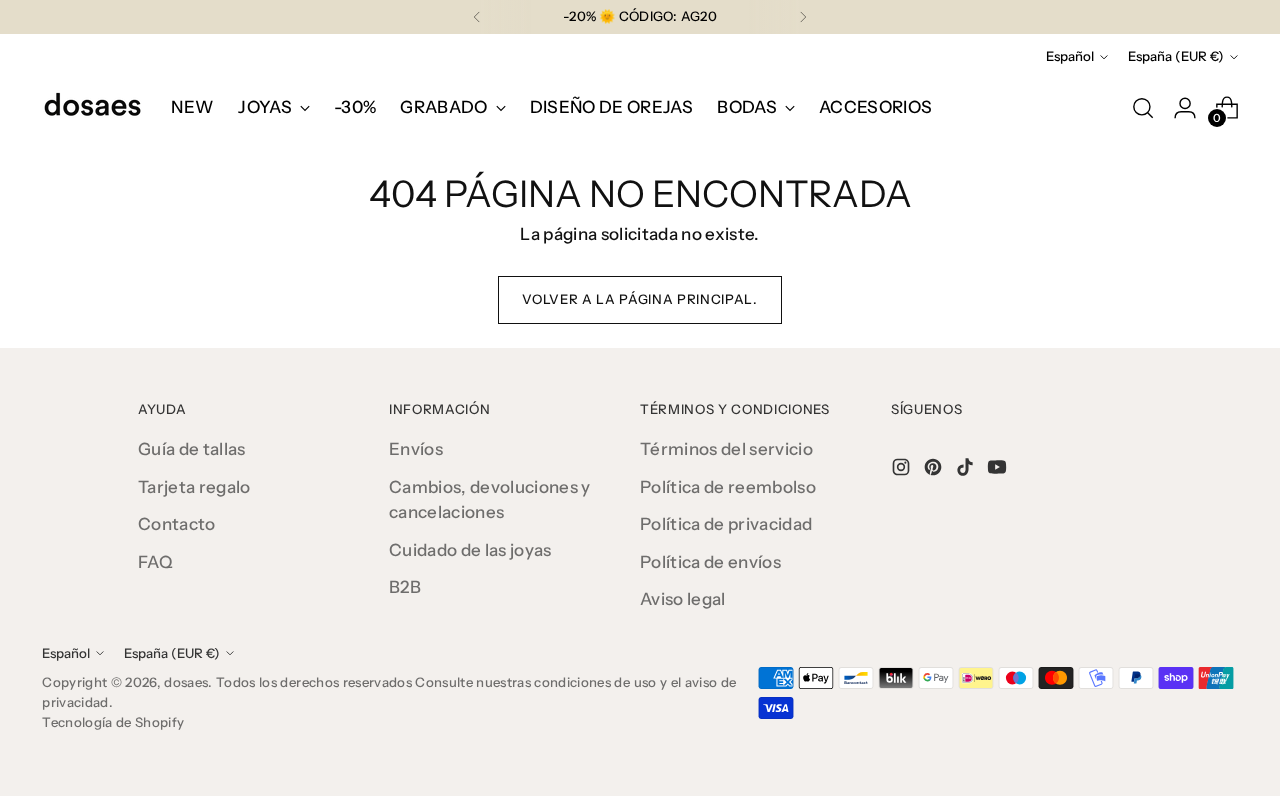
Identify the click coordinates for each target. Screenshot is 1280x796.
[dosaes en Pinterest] (935, 471)
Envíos (416, 449)
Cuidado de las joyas (470, 550)
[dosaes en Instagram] (903, 471)
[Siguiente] (803, 17)
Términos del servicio (726, 449)
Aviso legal (683, 599)
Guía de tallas (192, 449)
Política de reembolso (728, 487)
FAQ (155, 562)
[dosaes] (92, 108)
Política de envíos (710, 562)
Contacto (177, 524)
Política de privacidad (726, 524)
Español (1070, 56)
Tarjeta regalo (194, 487)
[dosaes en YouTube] (999, 471)
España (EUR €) (1176, 56)
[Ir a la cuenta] (1185, 108)
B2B (405, 587)
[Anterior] (477, 17)
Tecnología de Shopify (113, 722)
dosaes (186, 682)
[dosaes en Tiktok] (967, 471)
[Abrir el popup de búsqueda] (1143, 108)
